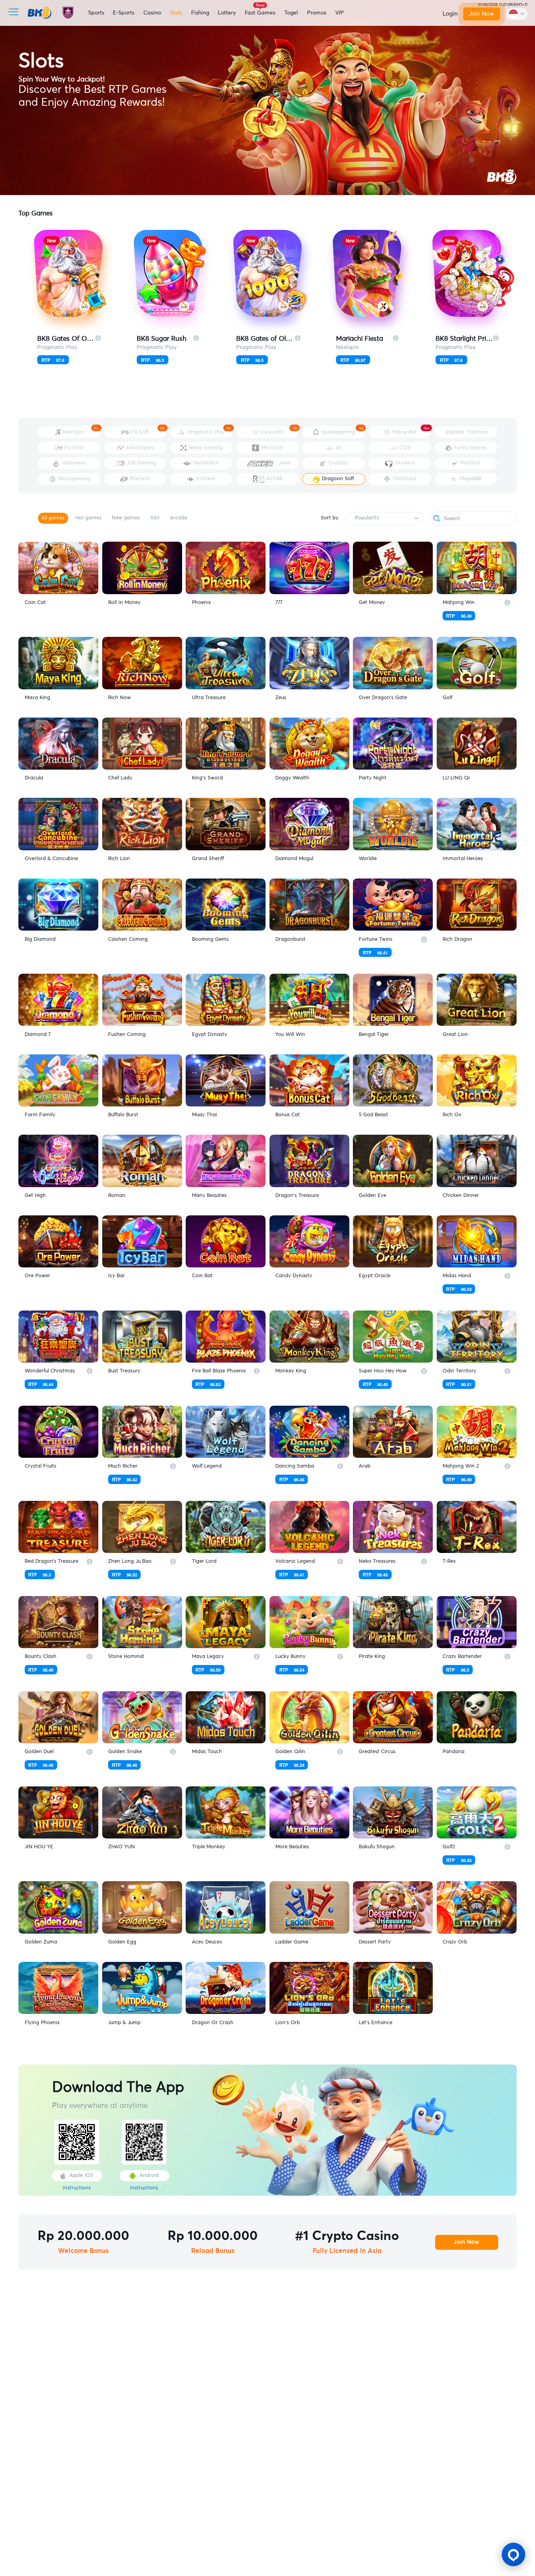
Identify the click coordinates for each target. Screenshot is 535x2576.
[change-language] (517, 14)
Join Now (482, 14)
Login (450, 14)
